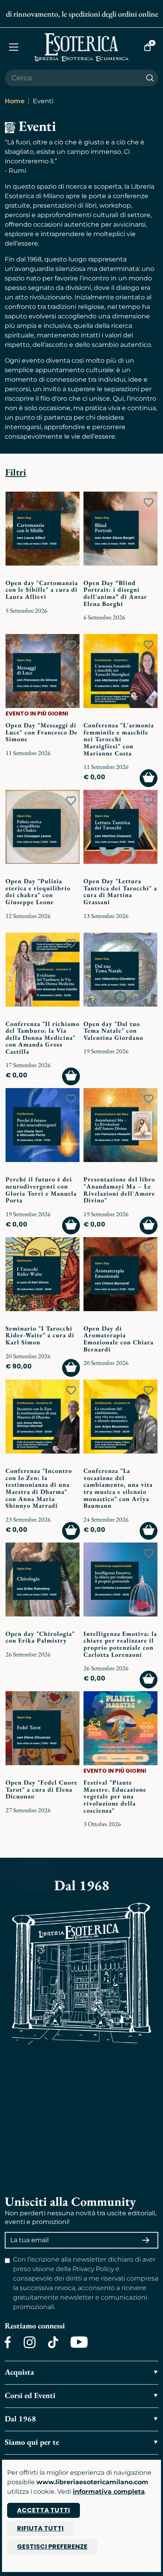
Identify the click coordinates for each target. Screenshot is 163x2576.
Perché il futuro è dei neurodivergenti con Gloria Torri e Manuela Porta (41, 1190)
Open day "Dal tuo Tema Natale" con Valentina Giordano (113, 1031)
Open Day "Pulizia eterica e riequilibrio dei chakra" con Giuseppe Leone (38, 891)
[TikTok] (53, 2342)
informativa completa (109, 2492)
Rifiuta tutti (40, 2528)
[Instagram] (29, 2342)
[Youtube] (79, 2342)
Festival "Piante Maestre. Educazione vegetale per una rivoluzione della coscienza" (115, 1796)
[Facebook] (8, 2342)
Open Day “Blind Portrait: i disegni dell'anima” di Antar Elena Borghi (115, 593)
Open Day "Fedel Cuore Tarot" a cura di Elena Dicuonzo (42, 1789)
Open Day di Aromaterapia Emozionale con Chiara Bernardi (118, 1339)
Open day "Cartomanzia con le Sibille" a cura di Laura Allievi (42, 590)
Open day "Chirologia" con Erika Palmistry (40, 1637)
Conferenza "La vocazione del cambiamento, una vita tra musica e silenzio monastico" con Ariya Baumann (118, 1488)
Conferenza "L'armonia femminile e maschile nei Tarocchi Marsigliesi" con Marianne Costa (119, 739)
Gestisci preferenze (52, 2547)
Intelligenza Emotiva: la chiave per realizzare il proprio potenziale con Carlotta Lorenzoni (120, 1644)
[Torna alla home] (82, 47)
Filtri (16, 472)
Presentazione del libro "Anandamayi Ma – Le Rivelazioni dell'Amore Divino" (119, 1190)
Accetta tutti (44, 2510)
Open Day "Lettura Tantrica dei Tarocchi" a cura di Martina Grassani (120, 891)
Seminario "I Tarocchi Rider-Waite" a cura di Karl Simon (40, 1335)
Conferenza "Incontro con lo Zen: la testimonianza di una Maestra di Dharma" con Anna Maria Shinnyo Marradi (39, 1488)
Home (15, 101)
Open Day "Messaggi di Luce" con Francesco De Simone (42, 732)
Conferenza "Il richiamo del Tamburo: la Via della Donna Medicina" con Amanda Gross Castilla (43, 1038)
